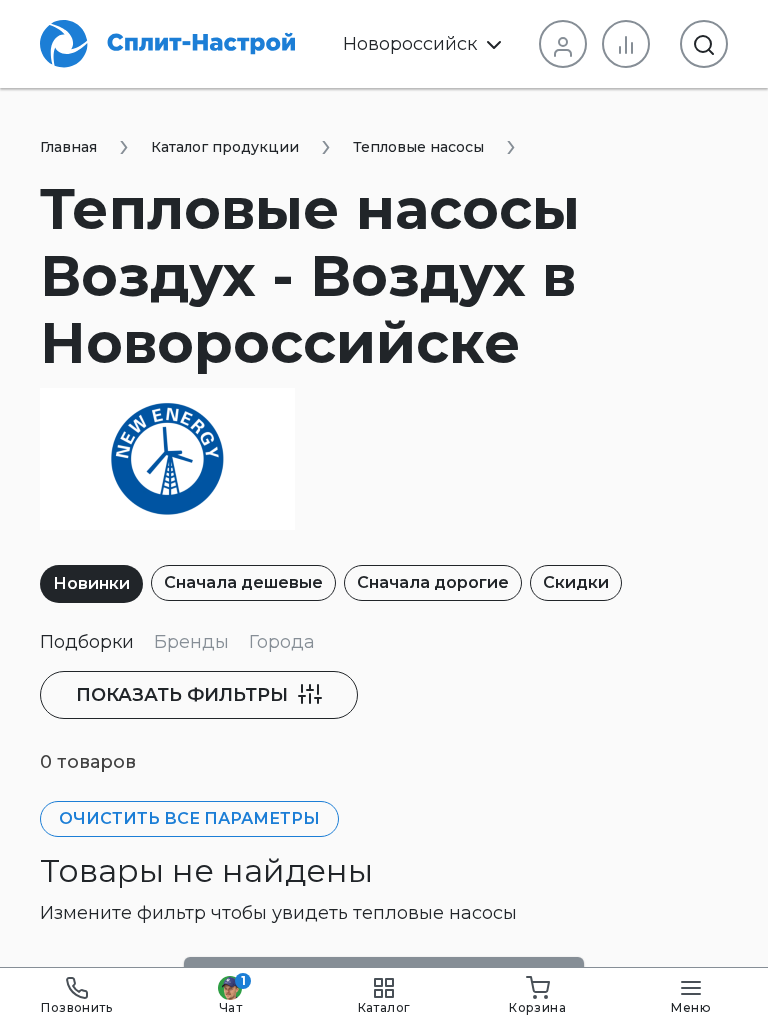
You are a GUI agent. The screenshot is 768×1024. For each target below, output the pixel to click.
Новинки (91, 583)
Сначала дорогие (433, 582)
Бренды (191, 642)
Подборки (87, 642)
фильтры (184, 695)
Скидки (576, 582)
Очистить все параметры (189, 818)
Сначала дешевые (243, 582)
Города (282, 642)
